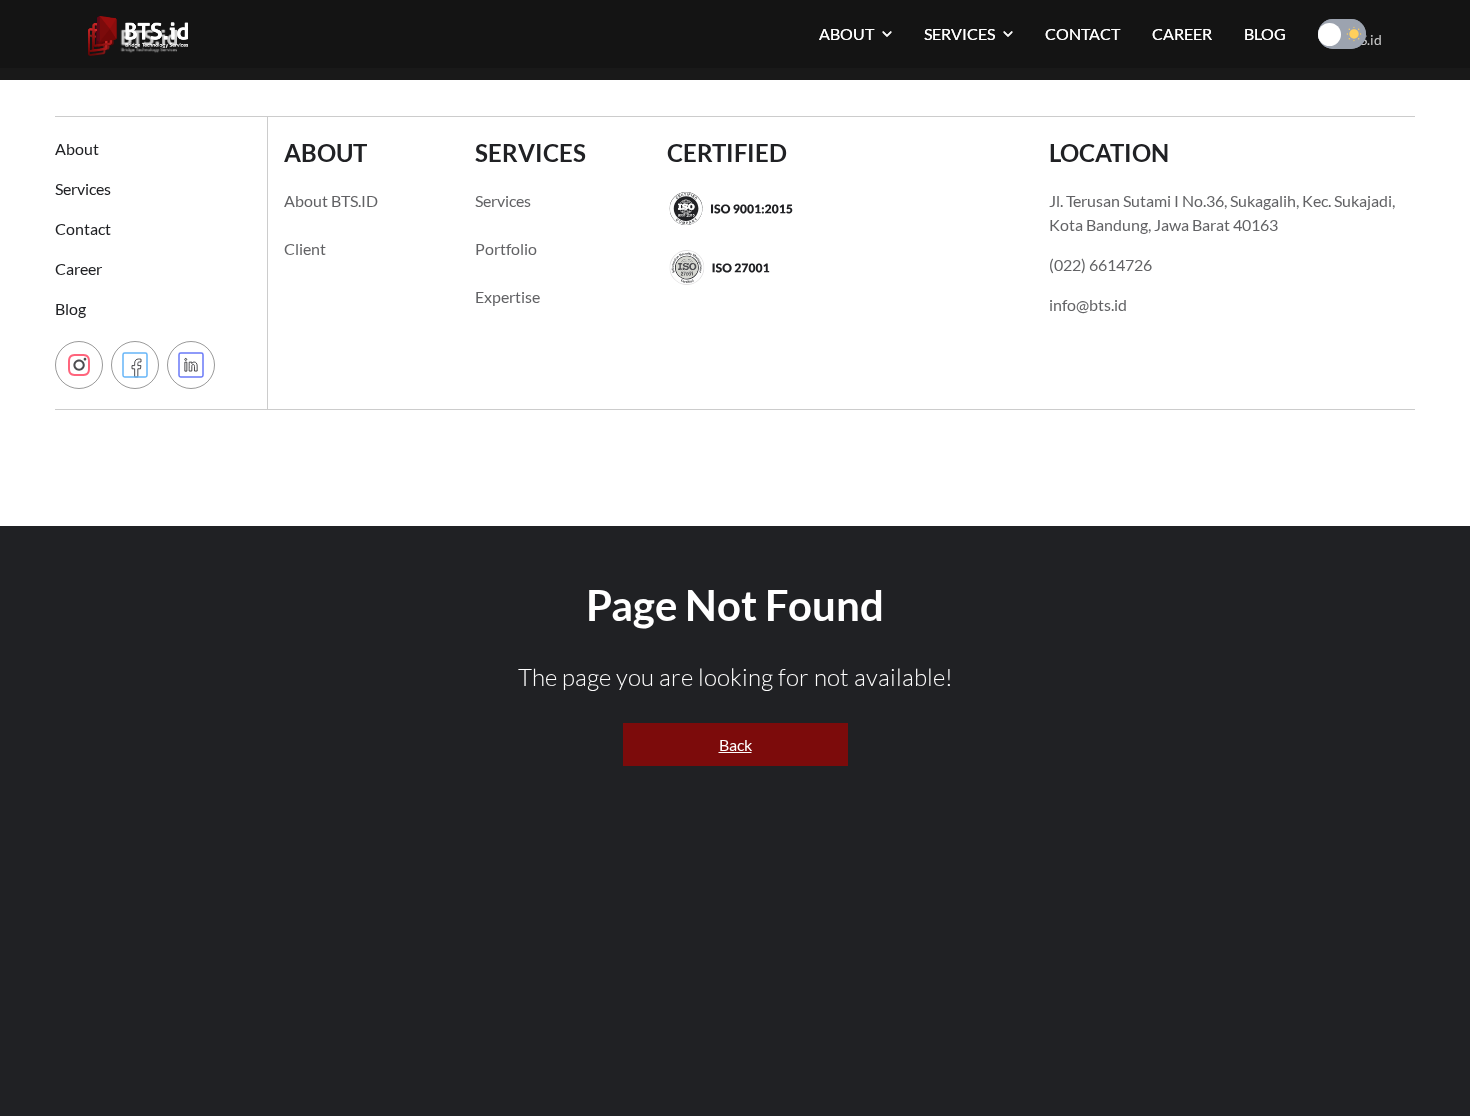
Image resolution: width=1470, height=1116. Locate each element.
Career (78, 268)
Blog (70, 308)
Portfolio (506, 248)
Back (735, 744)
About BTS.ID (331, 200)
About (77, 148)
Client (305, 248)
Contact (83, 228)
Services (83, 188)
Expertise (507, 296)
